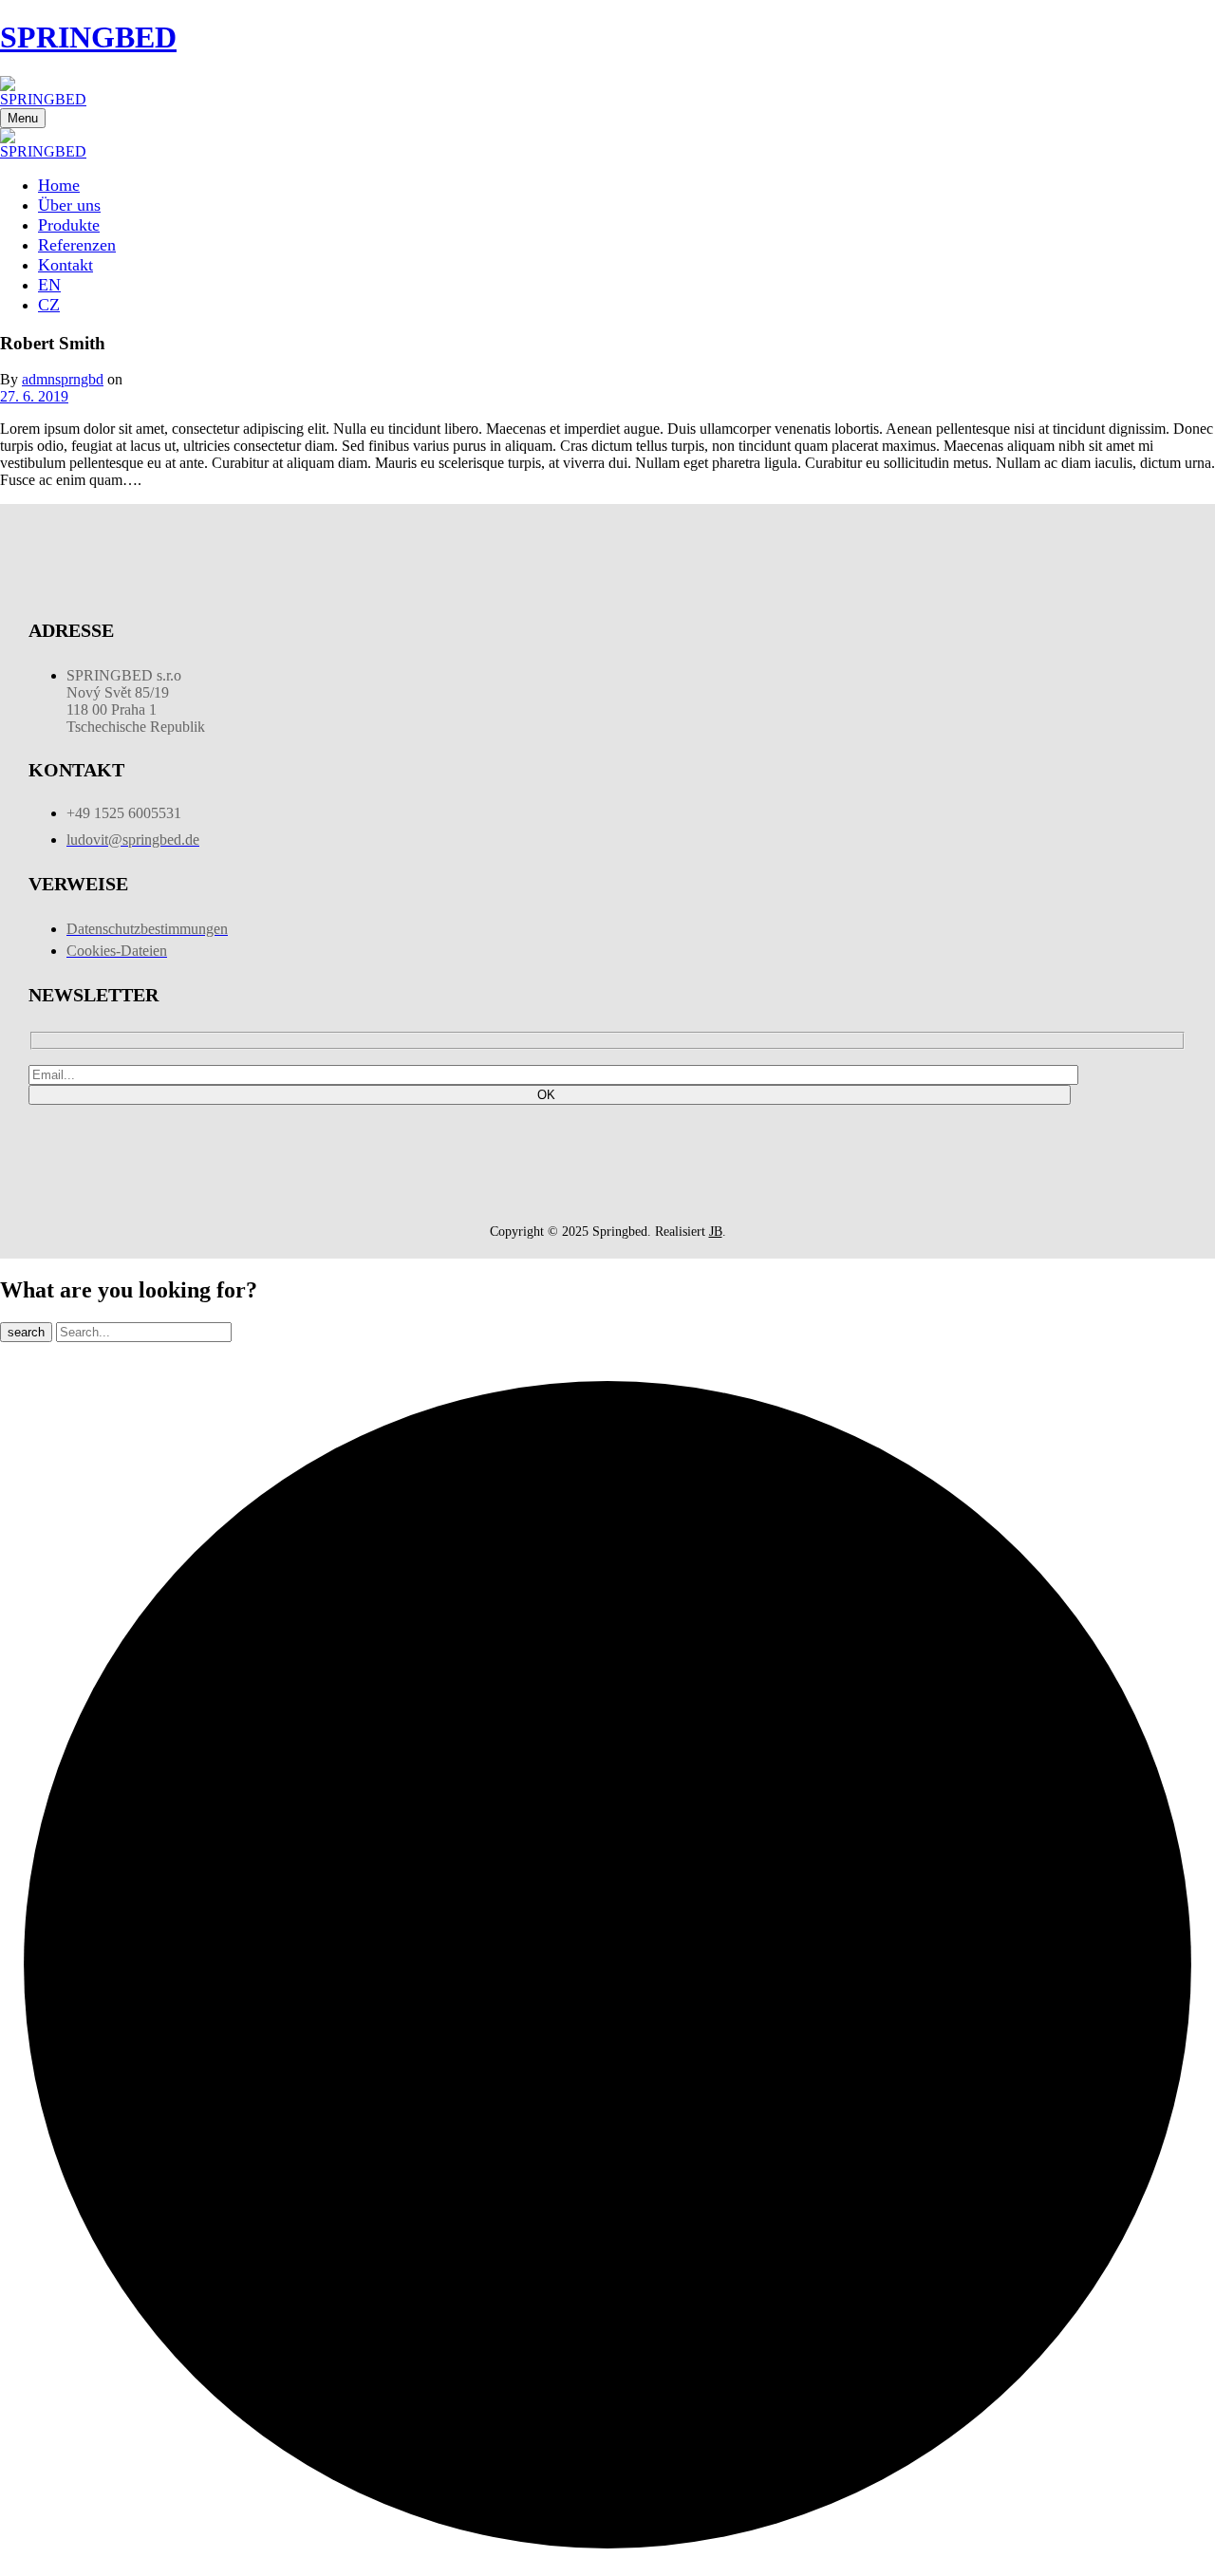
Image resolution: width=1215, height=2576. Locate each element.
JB (716, 1232)
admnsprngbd (63, 379)
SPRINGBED (88, 37)
